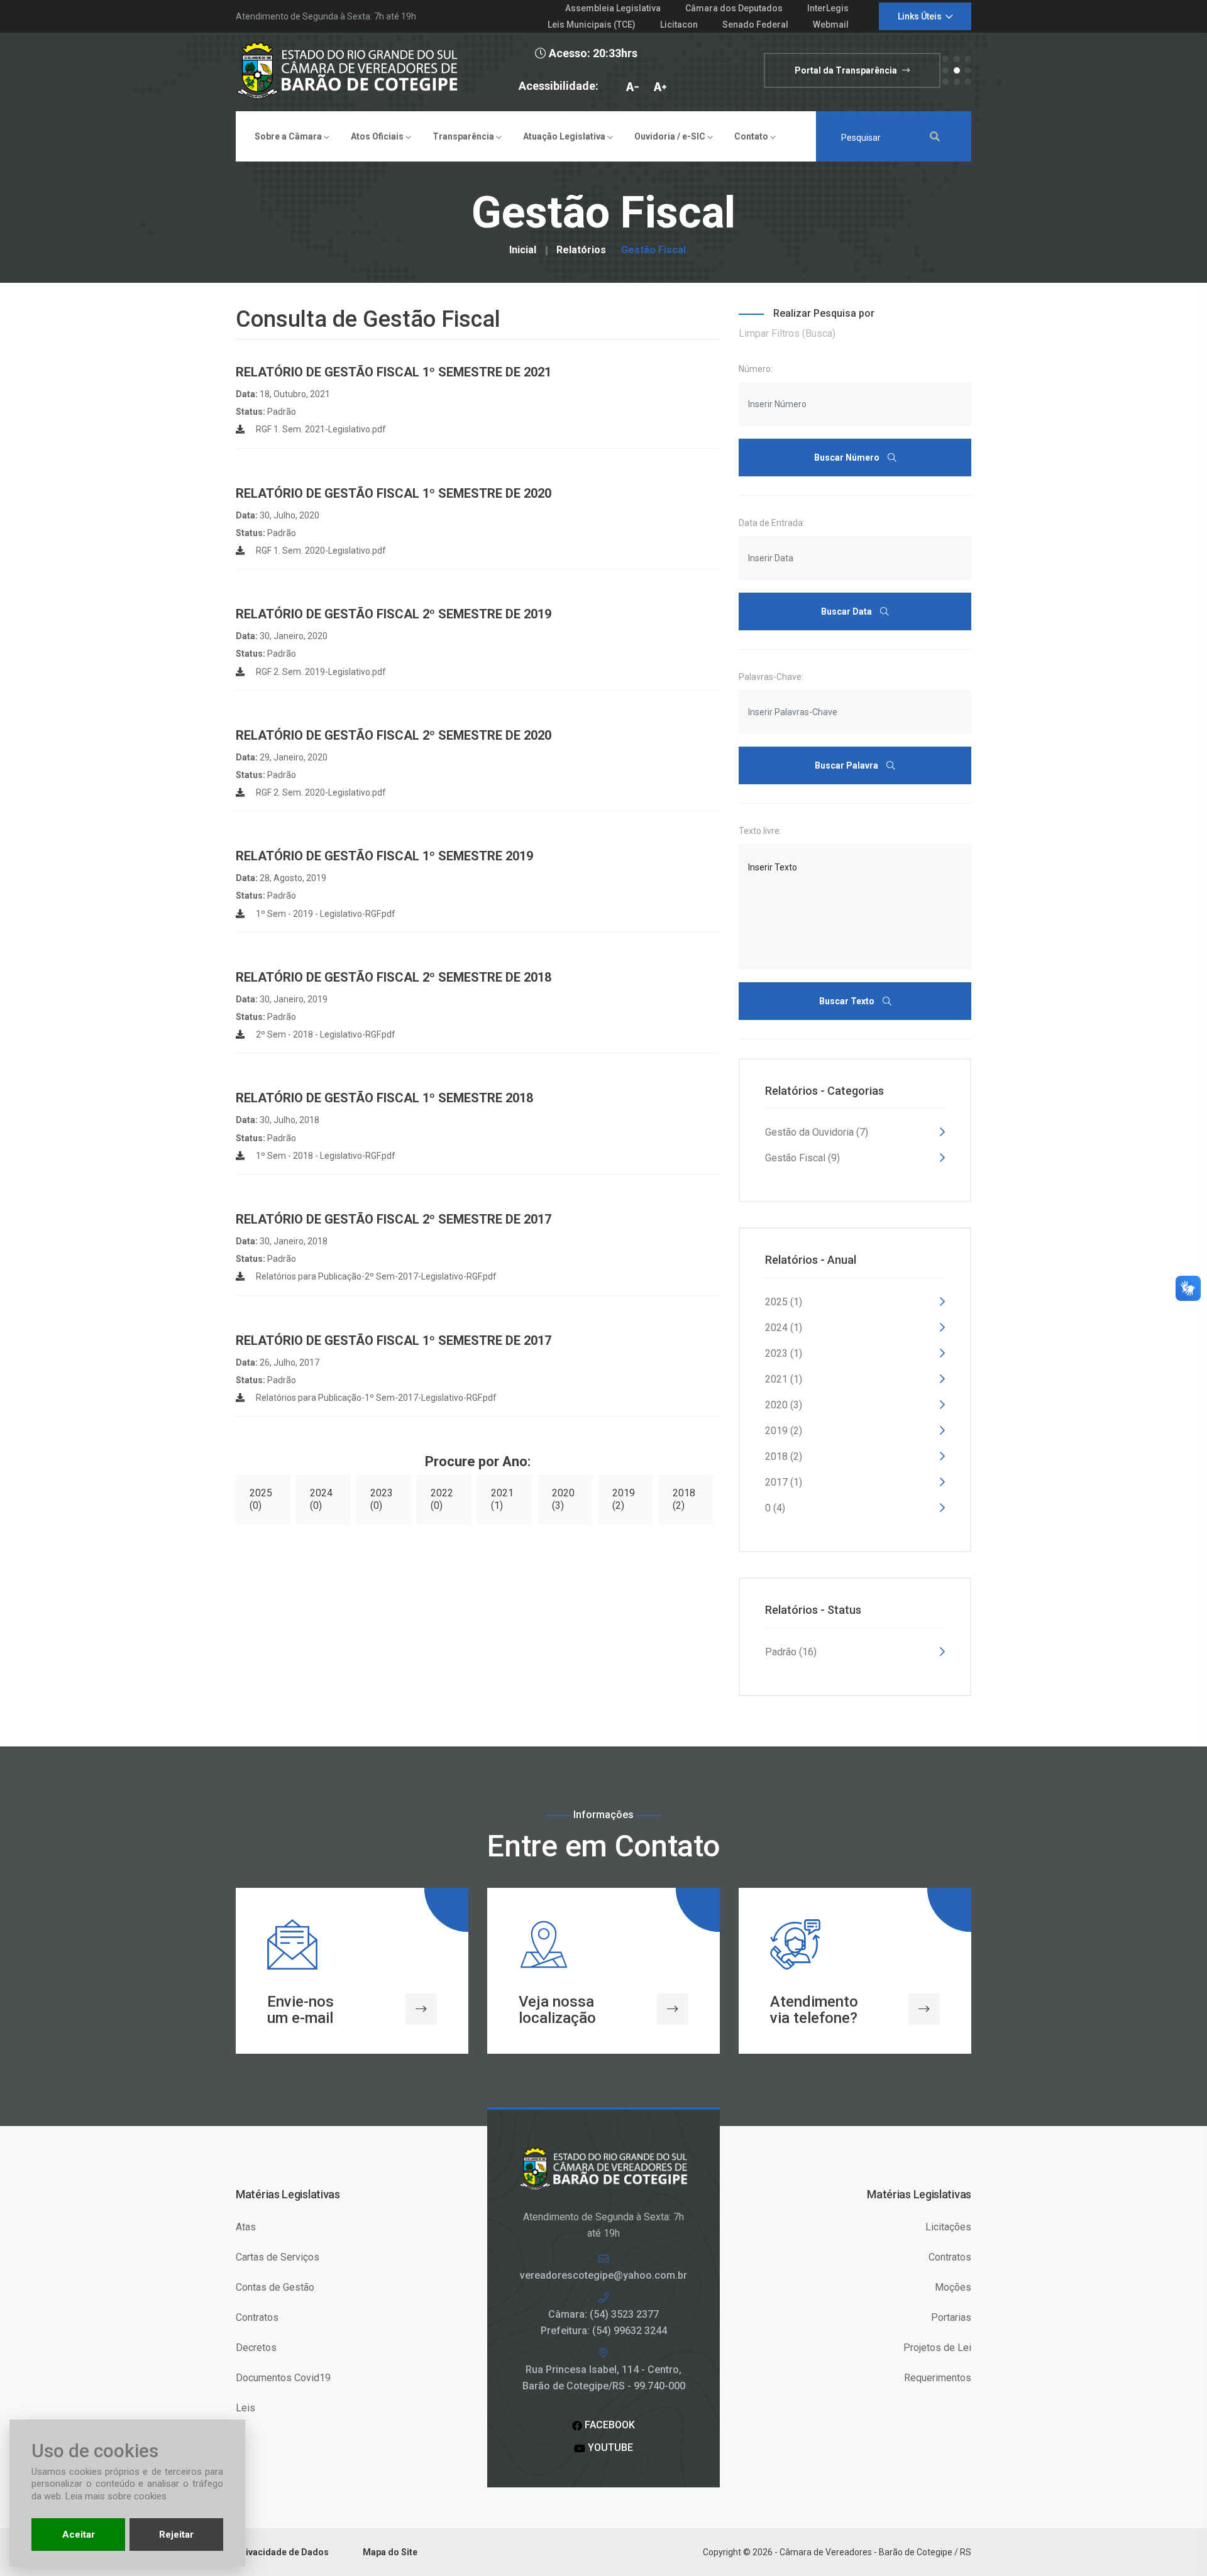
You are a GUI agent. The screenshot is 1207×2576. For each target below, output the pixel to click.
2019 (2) (624, 1499)
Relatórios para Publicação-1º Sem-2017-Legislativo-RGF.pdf (375, 1398)
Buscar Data (847, 611)
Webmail (831, 25)
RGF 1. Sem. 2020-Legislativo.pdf (320, 551)
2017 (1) (784, 1482)
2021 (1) (502, 1499)
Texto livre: (760, 831)
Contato (752, 136)
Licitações (948, 2227)
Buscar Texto (848, 1001)
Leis (245, 2408)
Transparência (464, 136)
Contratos (257, 2317)
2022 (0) (442, 1499)
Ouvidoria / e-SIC (671, 136)
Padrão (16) (791, 1652)
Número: (756, 369)
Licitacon (679, 25)
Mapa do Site (390, 2552)
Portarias (951, 2317)
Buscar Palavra (847, 765)
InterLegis (828, 8)
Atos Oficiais (378, 136)
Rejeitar (176, 2535)
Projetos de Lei (937, 2348)
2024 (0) (321, 1499)
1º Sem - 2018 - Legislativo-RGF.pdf (325, 1156)
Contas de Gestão (275, 2287)
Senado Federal (755, 25)
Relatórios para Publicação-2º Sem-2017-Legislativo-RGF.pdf (375, 1276)
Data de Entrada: (772, 523)
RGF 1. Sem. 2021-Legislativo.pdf (320, 429)
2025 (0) (261, 1499)
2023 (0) (382, 1499)
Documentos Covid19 (283, 2378)
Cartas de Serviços (278, 2257)
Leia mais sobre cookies (116, 2496)
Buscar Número (848, 458)
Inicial (523, 250)
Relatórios (581, 250)
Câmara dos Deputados (734, 8)
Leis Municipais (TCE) (592, 25)
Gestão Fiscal (653, 250)
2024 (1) (784, 1328)
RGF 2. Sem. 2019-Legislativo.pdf (320, 672)
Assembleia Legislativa (613, 8)
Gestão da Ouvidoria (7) (817, 1132)
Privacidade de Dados (282, 2552)
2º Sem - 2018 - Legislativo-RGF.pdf (325, 1034)
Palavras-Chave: (771, 677)
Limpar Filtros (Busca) (787, 333)
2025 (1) (784, 1302)
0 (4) (775, 1508)
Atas (246, 2227)
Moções (953, 2287)
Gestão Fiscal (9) (802, 1158)
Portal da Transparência (847, 70)
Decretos (256, 2348)
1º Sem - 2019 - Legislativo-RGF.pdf (325, 914)
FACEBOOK (609, 2425)
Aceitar (79, 2535)
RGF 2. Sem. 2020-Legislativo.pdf (320, 792)
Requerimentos (938, 2378)
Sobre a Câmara (289, 136)
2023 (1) (784, 1353)
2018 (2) (684, 1499)
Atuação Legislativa (565, 136)
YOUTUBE (609, 2447)
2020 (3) (563, 1499)
